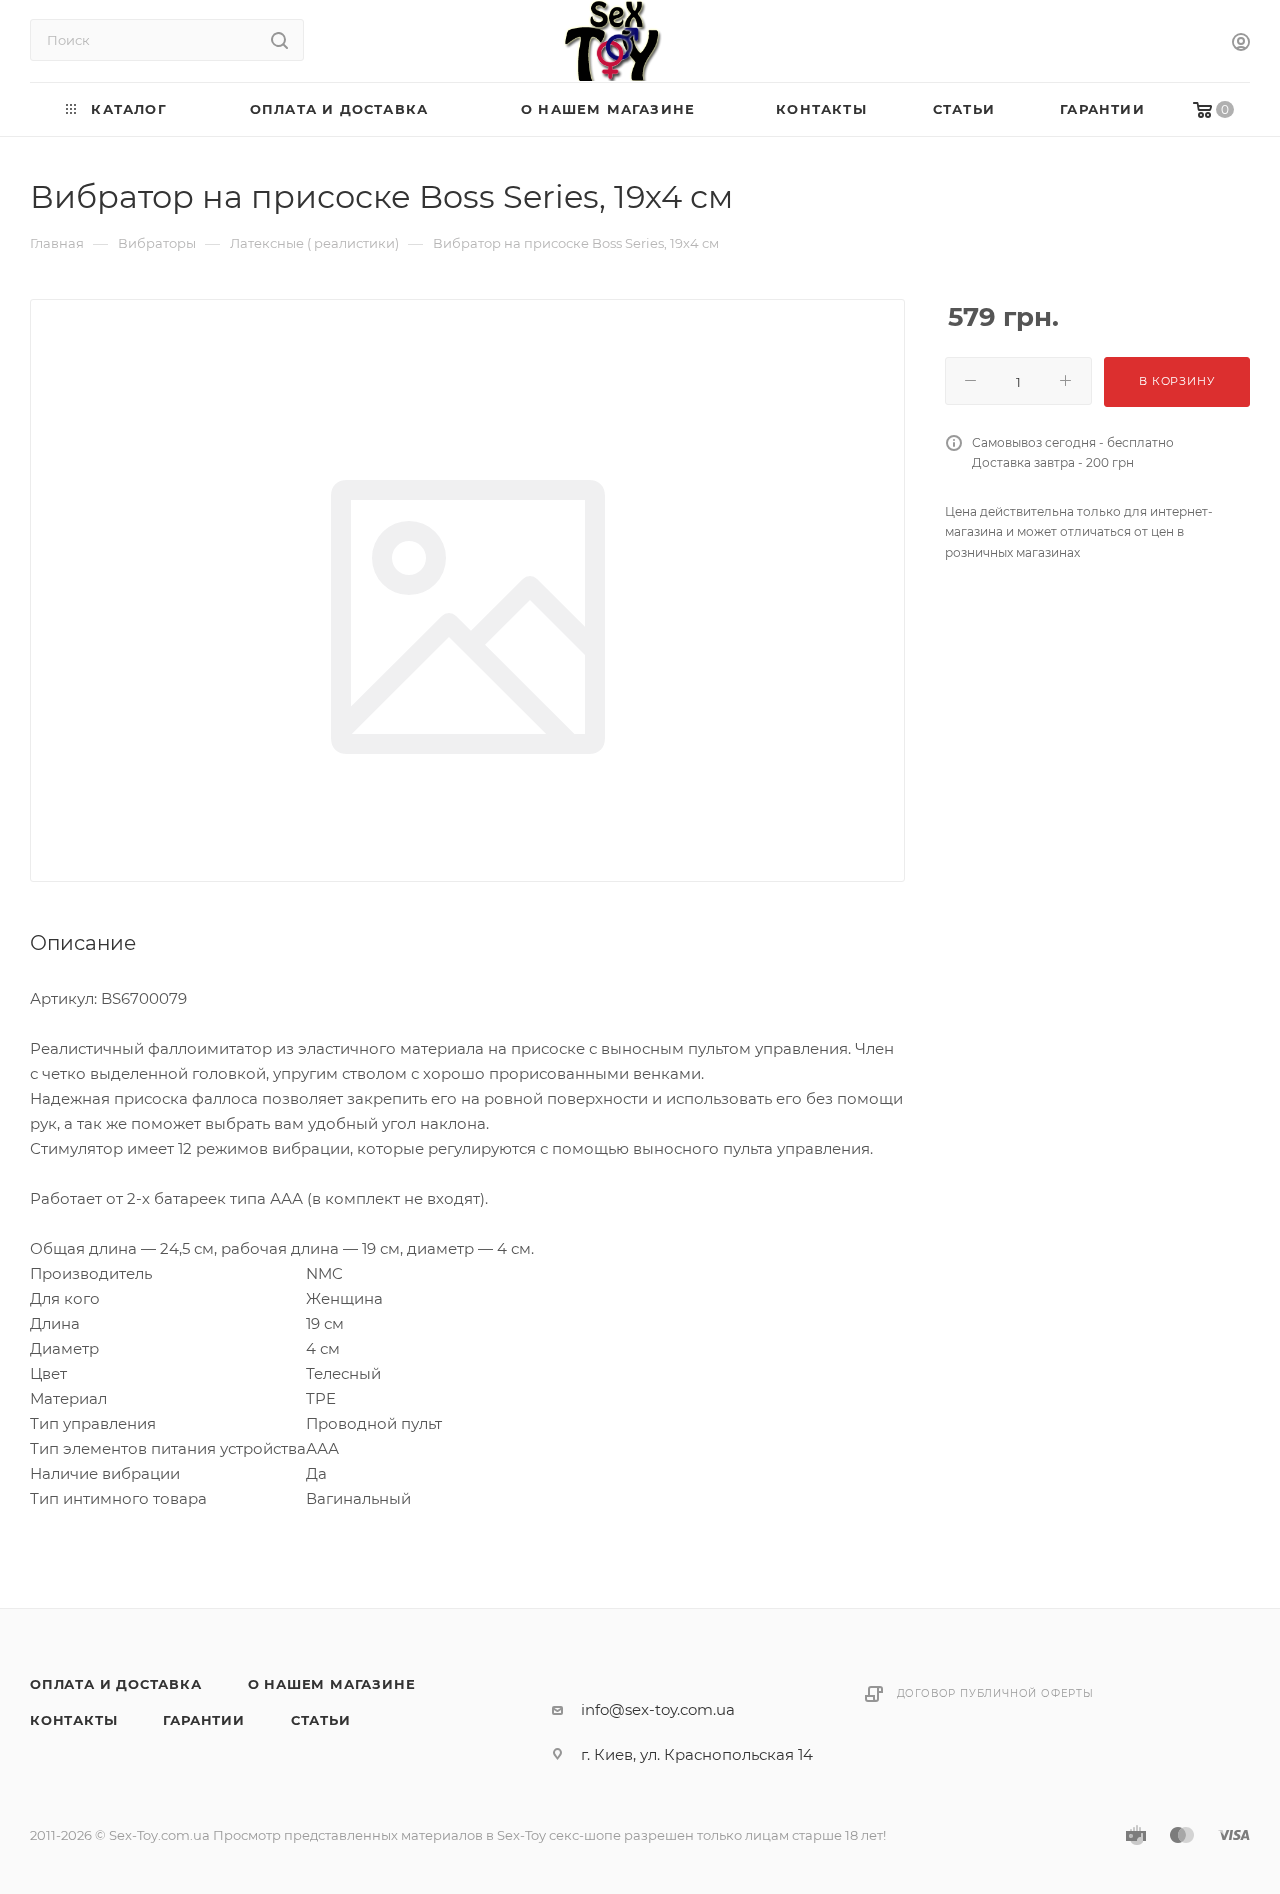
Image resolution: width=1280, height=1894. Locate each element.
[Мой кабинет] (1241, 44)
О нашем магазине (332, 1684)
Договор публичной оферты (995, 1693)
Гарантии (203, 1720)
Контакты (73, 1720)
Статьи (321, 1720)
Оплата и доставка (116, 1684)
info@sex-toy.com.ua (658, 1709)
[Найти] (279, 40)
